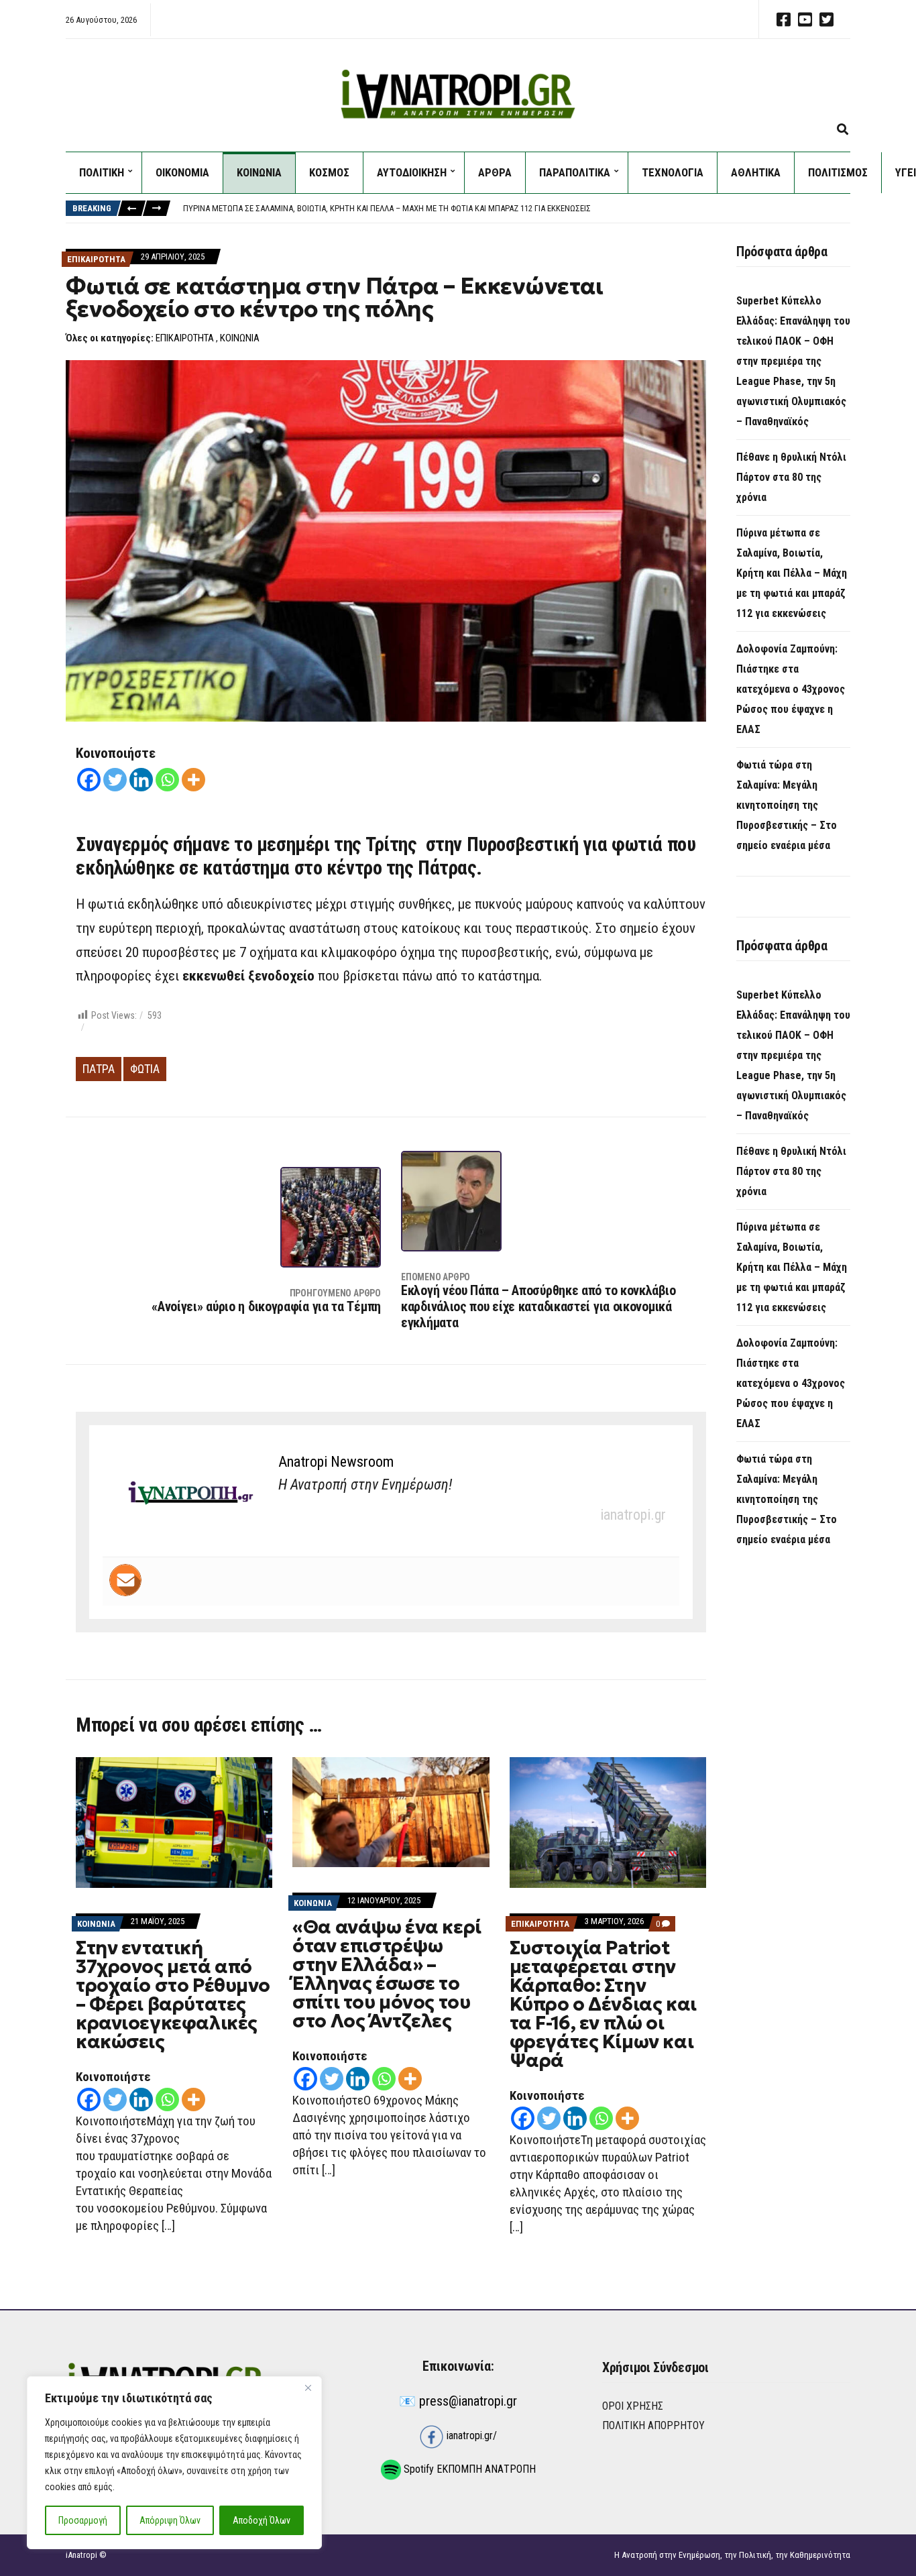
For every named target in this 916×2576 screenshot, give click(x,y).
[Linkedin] (141, 780)
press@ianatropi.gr (468, 2401)
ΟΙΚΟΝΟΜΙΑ (182, 172)
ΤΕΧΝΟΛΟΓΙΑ (673, 172)
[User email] (125, 1580)
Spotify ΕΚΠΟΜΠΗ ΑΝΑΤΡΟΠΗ (468, 2469)
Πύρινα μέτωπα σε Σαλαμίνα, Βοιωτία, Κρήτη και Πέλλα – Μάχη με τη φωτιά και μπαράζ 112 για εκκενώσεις (387, 208)
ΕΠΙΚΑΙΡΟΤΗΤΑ (96, 259)
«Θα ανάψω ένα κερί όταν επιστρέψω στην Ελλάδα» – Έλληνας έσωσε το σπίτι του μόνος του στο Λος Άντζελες (387, 1974)
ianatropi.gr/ (470, 2435)
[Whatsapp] (167, 780)
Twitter (826, 19)
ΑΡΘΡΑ (495, 172)
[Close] (308, 2388)
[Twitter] (115, 780)
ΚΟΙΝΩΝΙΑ (259, 172)
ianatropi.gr (633, 1515)
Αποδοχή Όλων (262, 2520)
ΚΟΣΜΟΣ (329, 172)
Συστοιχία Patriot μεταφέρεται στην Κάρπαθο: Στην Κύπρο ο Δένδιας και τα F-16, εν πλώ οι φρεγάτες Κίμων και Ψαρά (603, 2004)
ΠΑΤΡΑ (99, 1069)
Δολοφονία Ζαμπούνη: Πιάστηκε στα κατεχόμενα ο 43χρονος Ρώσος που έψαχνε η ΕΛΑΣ (791, 689)
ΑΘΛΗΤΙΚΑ (756, 172)
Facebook (783, 19)
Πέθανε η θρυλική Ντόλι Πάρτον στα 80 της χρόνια (791, 477)
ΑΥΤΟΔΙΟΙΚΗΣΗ (412, 172)
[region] (174, 2463)
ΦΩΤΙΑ (145, 1069)
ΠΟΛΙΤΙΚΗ (102, 172)
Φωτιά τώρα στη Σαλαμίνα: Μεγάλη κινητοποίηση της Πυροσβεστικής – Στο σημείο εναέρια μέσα (787, 805)
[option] (516, 209)
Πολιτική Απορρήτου (653, 2425)
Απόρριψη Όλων (170, 2520)
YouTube (805, 19)
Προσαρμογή (83, 2520)
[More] (193, 780)
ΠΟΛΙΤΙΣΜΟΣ (838, 172)
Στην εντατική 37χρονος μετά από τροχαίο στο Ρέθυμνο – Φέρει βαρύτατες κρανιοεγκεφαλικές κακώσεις (173, 1995)
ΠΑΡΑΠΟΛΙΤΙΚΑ (575, 172)
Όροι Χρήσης (633, 2406)
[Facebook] (89, 780)
